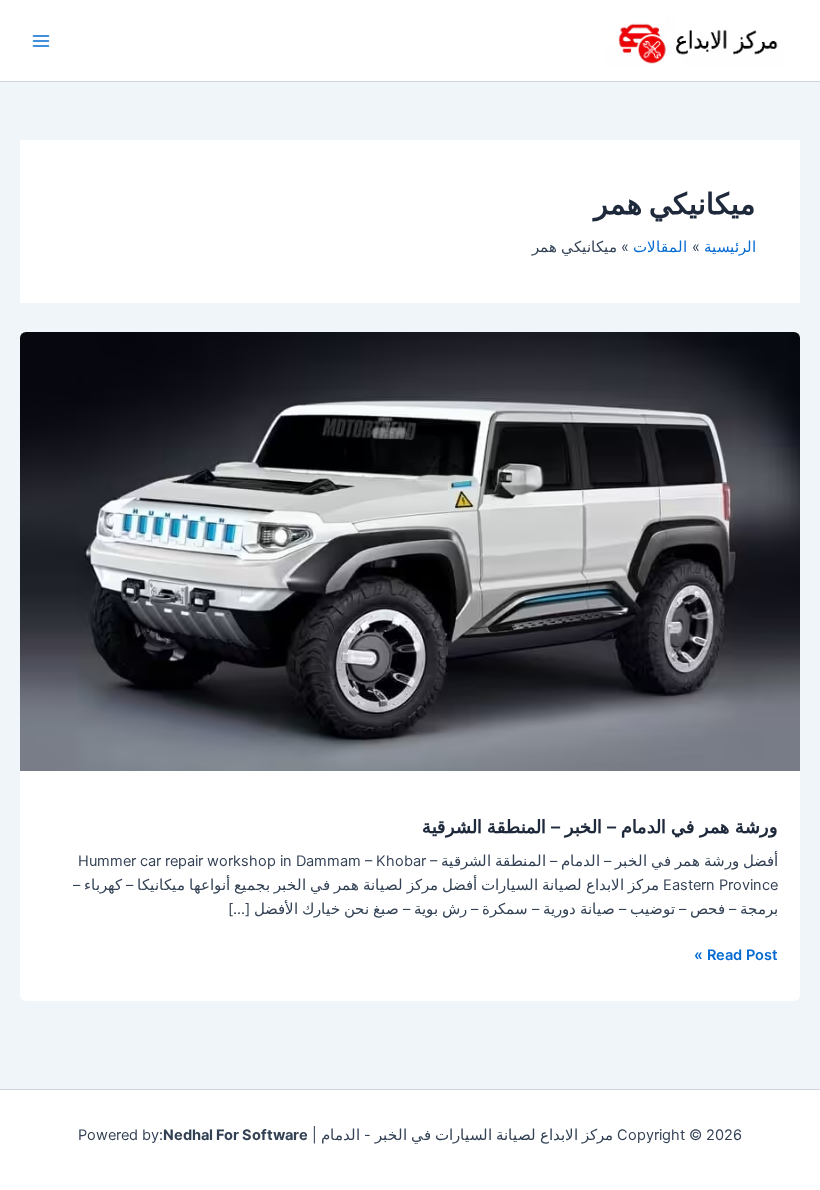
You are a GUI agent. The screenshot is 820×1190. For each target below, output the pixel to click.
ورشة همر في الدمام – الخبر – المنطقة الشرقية (600, 826)
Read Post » (736, 953)
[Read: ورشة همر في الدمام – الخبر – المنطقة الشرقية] (410, 550)
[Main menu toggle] (41, 41)
